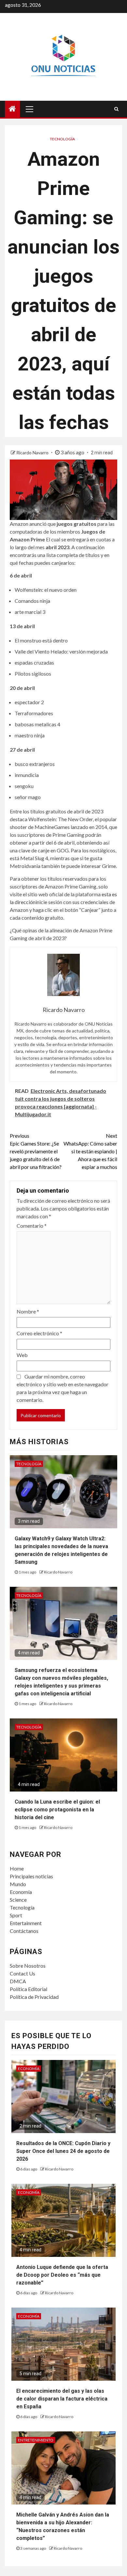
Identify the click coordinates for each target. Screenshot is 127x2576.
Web (22, 1355)
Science (18, 1900)
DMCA (18, 1981)
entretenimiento (36, 2440)
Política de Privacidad (34, 1997)
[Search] (116, 109)
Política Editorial (28, 1989)
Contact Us (22, 1973)
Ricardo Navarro (33, 453)
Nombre (28, 1311)
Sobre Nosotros (28, 1966)
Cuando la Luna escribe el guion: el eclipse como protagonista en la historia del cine (57, 1810)
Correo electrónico (39, 1333)
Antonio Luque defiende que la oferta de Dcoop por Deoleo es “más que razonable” (62, 2275)
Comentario (32, 1226)
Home (17, 1868)
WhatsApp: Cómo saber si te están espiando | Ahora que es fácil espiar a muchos (90, 1151)
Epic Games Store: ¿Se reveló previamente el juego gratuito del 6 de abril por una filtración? (36, 1151)
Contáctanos (24, 1931)
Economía (21, 1892)
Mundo (18, 1884)
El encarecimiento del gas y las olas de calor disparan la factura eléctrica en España (62, 2399)
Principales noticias (31, 1876)
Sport (16, 1915)
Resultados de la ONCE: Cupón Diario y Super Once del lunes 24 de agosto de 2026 (63, 2151)
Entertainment (26, 1923)
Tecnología (62, 139)
